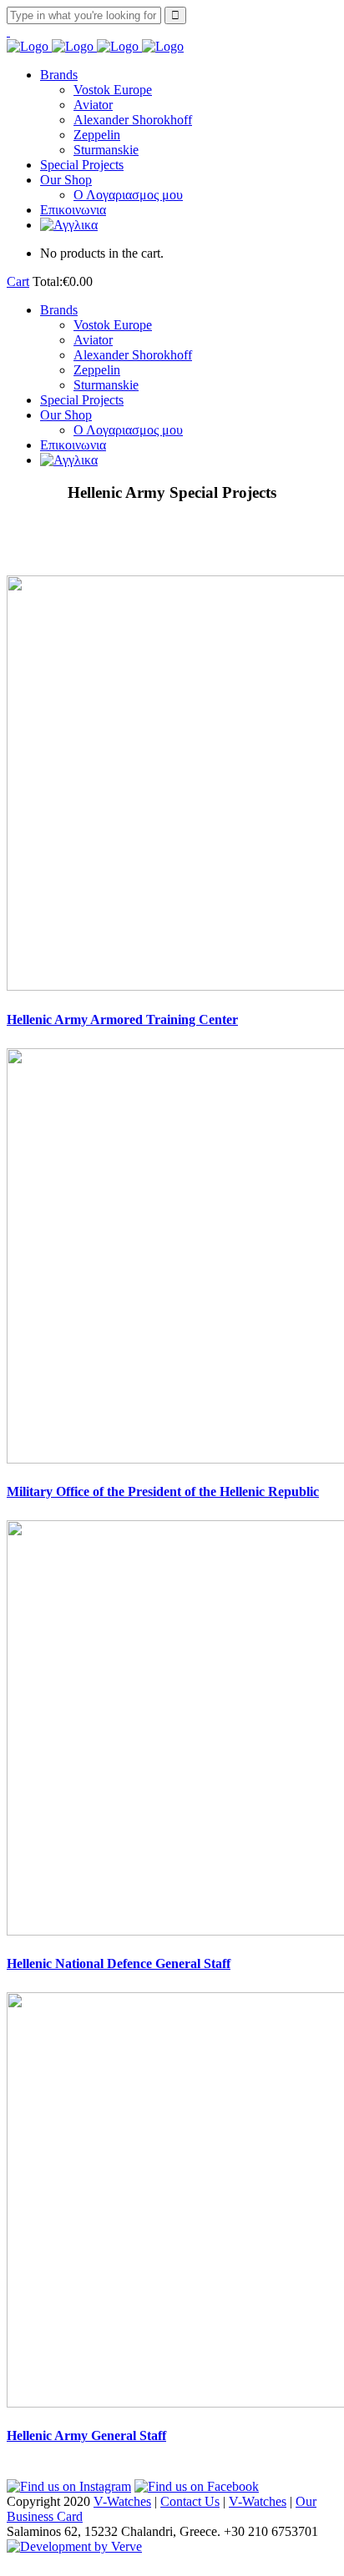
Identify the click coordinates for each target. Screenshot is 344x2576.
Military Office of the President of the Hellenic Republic (163, 1491)
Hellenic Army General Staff (86, 2435)
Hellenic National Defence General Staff (119, 1963)
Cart (18, 281)
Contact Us (190, 2501)
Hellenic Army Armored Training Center (122, 1019)
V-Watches (122, 2501)
